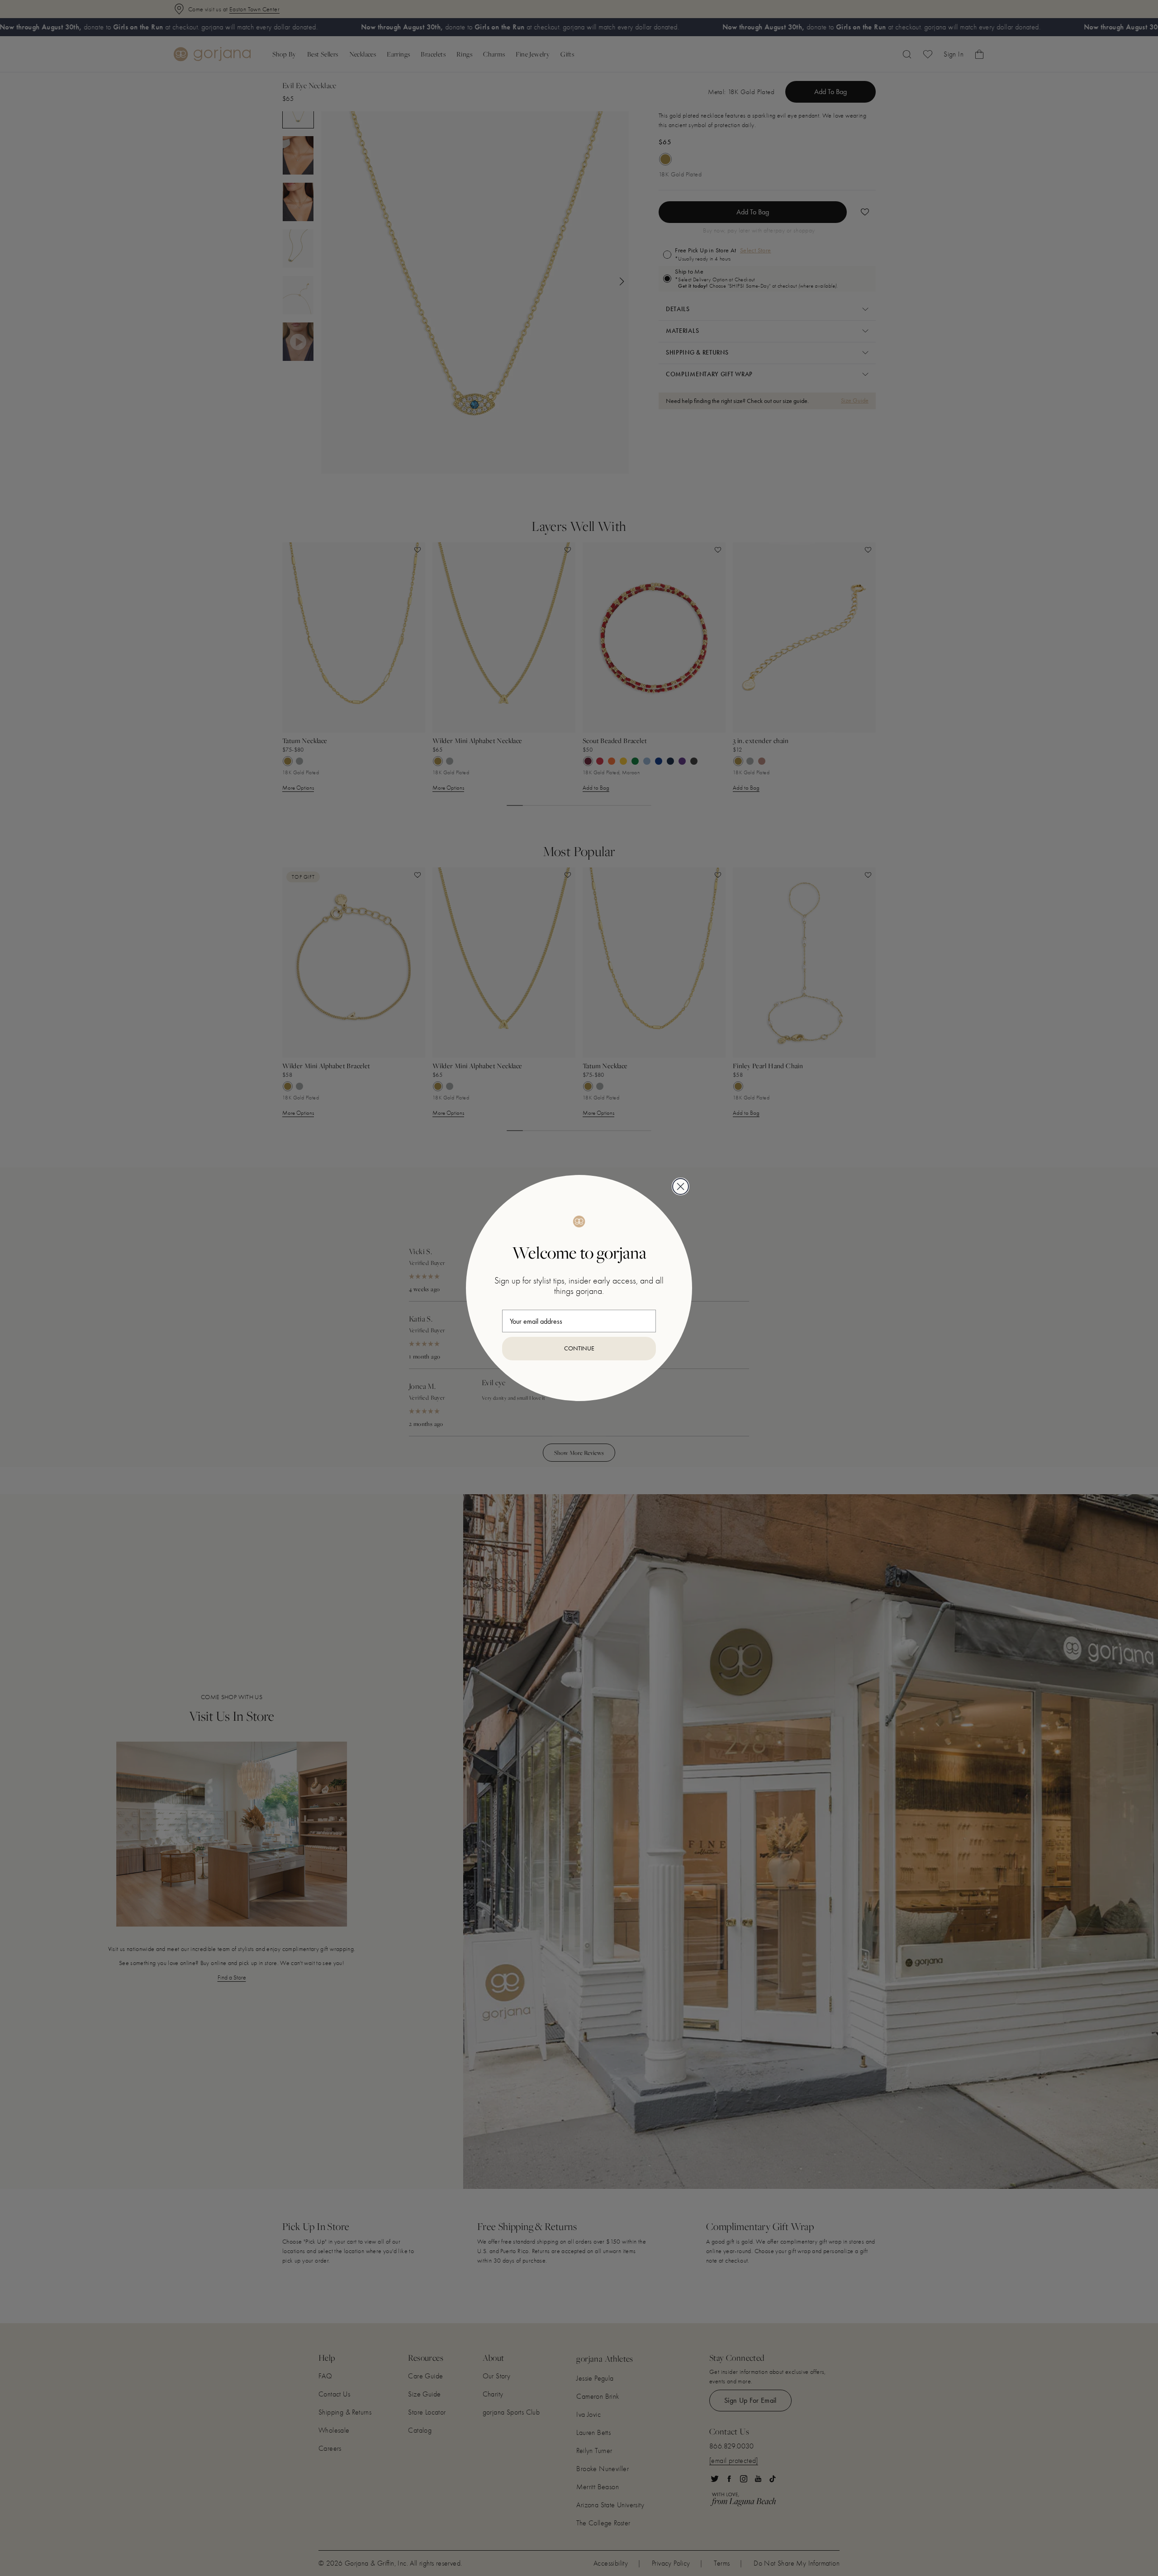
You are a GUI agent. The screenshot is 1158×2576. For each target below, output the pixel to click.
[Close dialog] (681, 1186)
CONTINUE (579, 1348)
